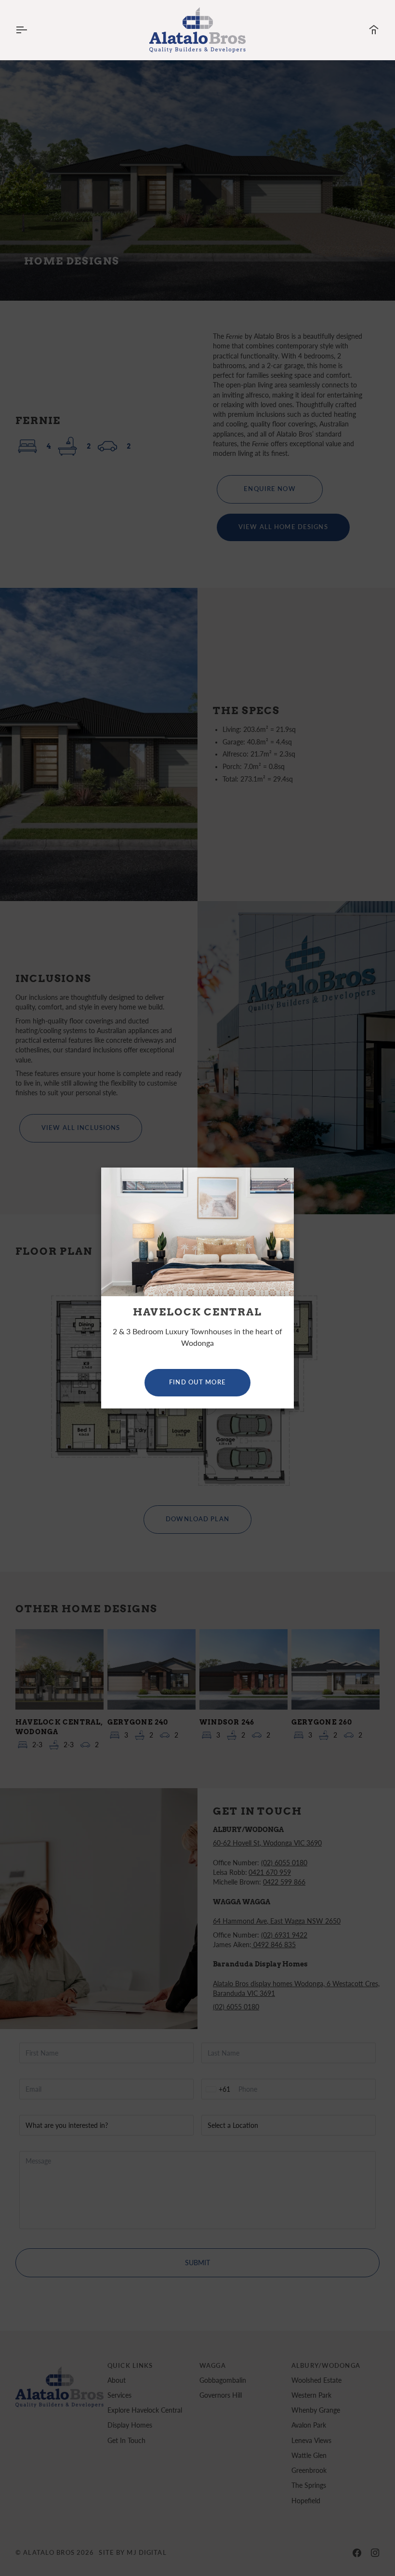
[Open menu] (30, 30)
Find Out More (197, 1382)
